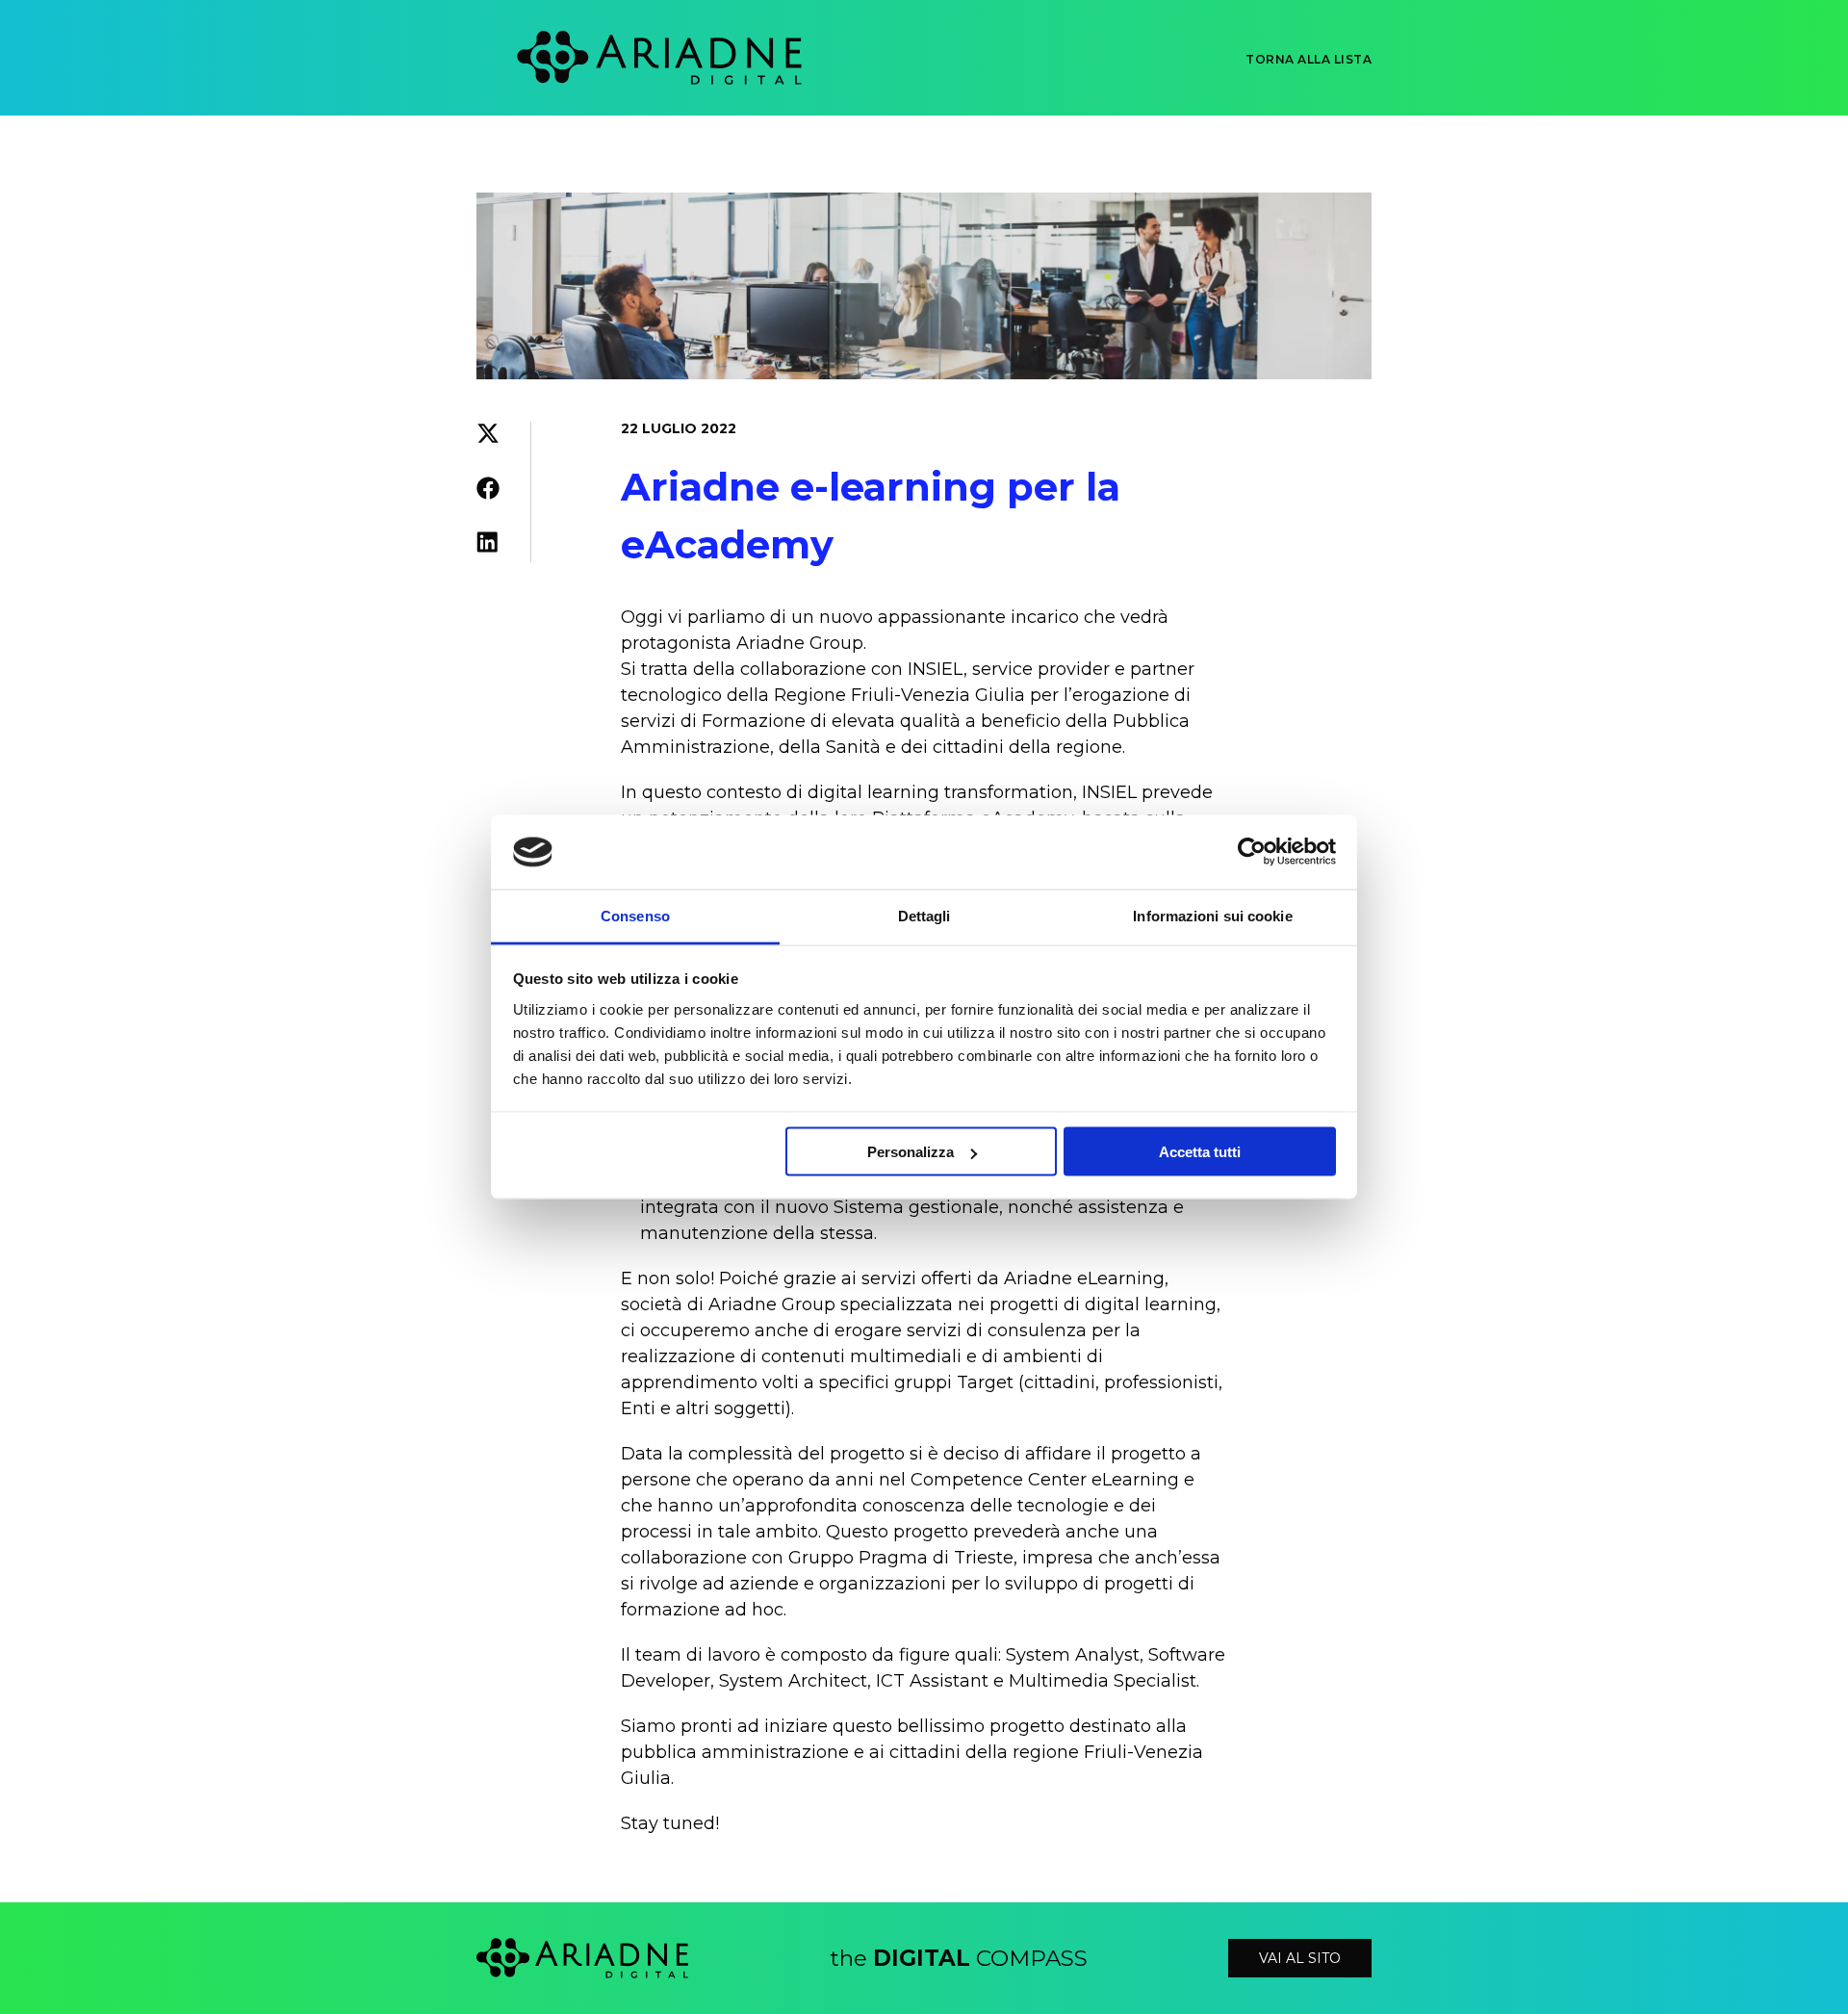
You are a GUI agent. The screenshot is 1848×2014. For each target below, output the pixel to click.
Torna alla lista (1309, 60)
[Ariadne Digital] (611, 58)
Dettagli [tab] (924, 915)
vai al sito (1300, 1958)
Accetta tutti (1200, 1152)
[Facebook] (488, 492)
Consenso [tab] (635, 915)
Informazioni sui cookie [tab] (1212, 915)
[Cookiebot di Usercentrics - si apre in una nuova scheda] (1252, 852)
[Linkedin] (488, 546)
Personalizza (911, 1152)
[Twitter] (488, 438)
